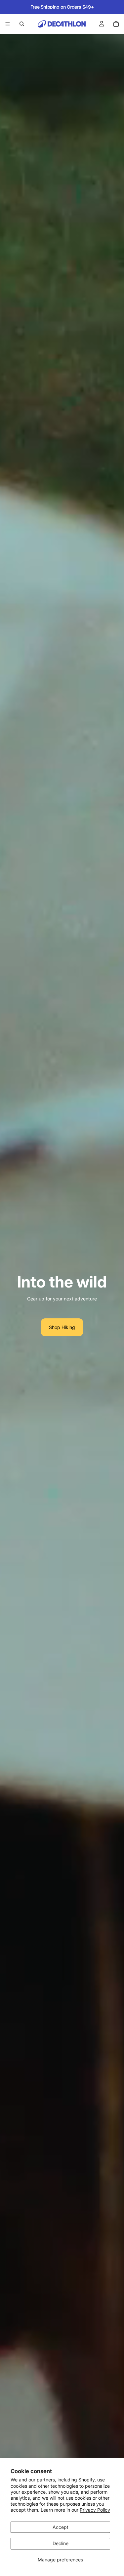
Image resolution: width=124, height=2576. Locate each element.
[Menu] (8, 24)
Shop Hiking (62, 1327)
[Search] (22, 24)
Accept (61, 2527)
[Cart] (116, 24)
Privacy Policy (95, 2510)
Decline (61, 2543)
